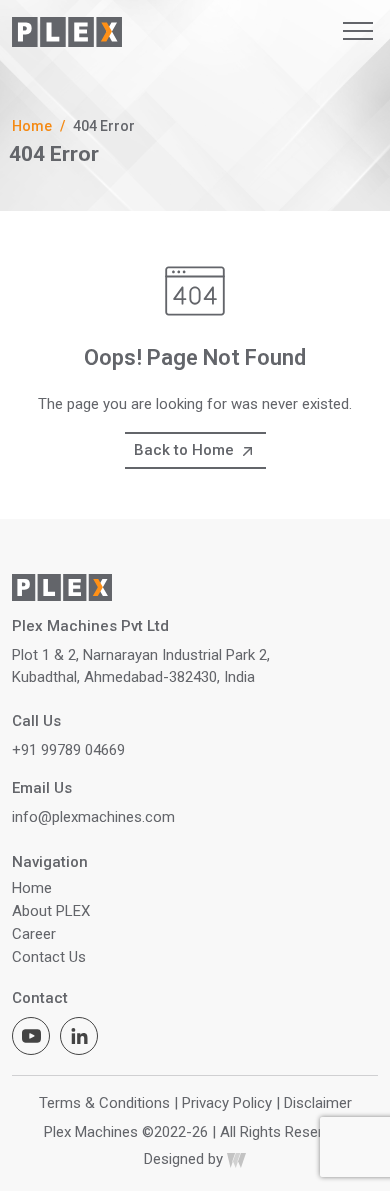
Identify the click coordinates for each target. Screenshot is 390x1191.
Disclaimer (318, 1103)
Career (34, 934)
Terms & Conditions (104, 1103)
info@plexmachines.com (93, 817)
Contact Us (49, 957)
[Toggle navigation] (358, 31)
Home (32, 126)
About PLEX (51, 911)
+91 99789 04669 (68, 750)
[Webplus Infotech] (237, 1159)
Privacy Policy (227, 1103)
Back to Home (186, 450)
